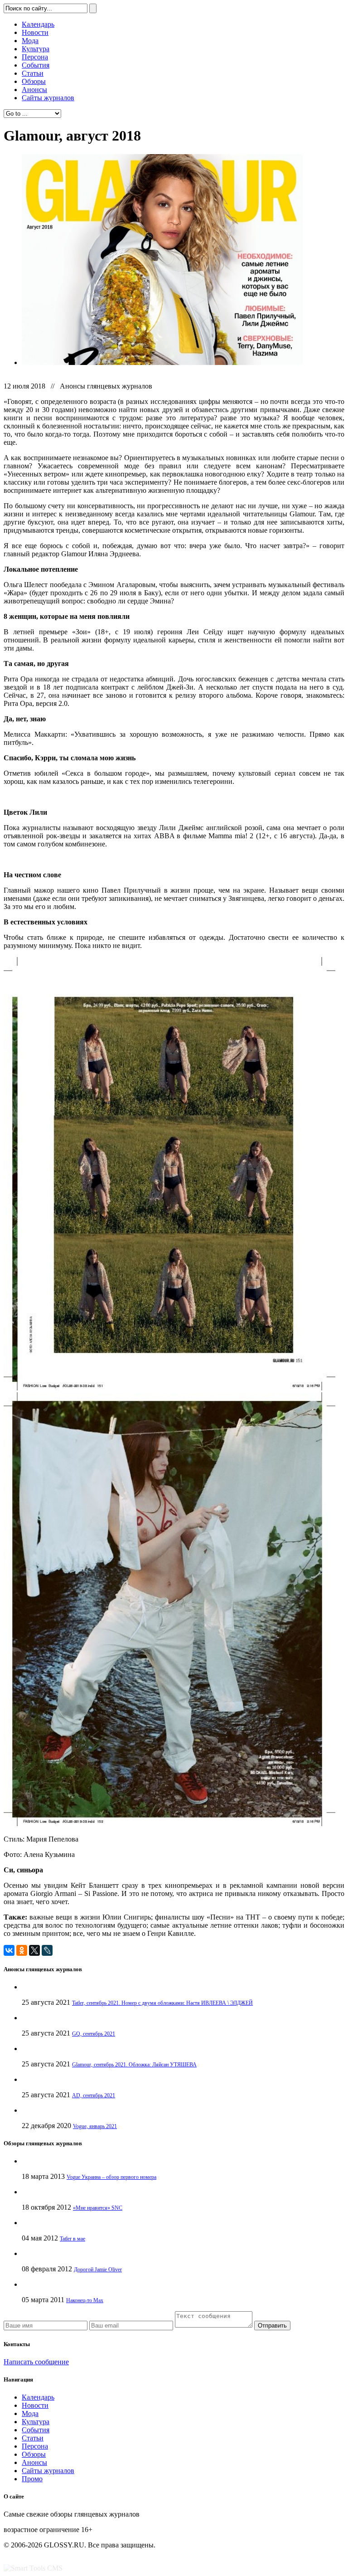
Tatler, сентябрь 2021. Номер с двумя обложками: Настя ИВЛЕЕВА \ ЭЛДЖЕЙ (162, 2003)
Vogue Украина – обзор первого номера (111, 2177)
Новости (35, 32)
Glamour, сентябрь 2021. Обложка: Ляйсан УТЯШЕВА (134, 2065)
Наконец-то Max (85, 2300)
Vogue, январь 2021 (95, 2126)
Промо (32, 2479)
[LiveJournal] (47, 1950)
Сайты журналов (48, 98)
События (36, 65)
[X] (34, 1950)
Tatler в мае (72, 2239)
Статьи (33, 73)
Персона (35, 57)
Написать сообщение (36, 2362)
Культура (36, 49)
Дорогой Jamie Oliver (98, 2270)
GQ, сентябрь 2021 (94, 2034)
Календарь (38, 24)
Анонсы (34, 90)
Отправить (272, 2326)
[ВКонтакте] (9, 1950)
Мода (30, 41)
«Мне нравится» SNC (98, 2208)
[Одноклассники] (22, 1950)
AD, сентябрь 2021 (94, 2095)
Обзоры (34, 81)
